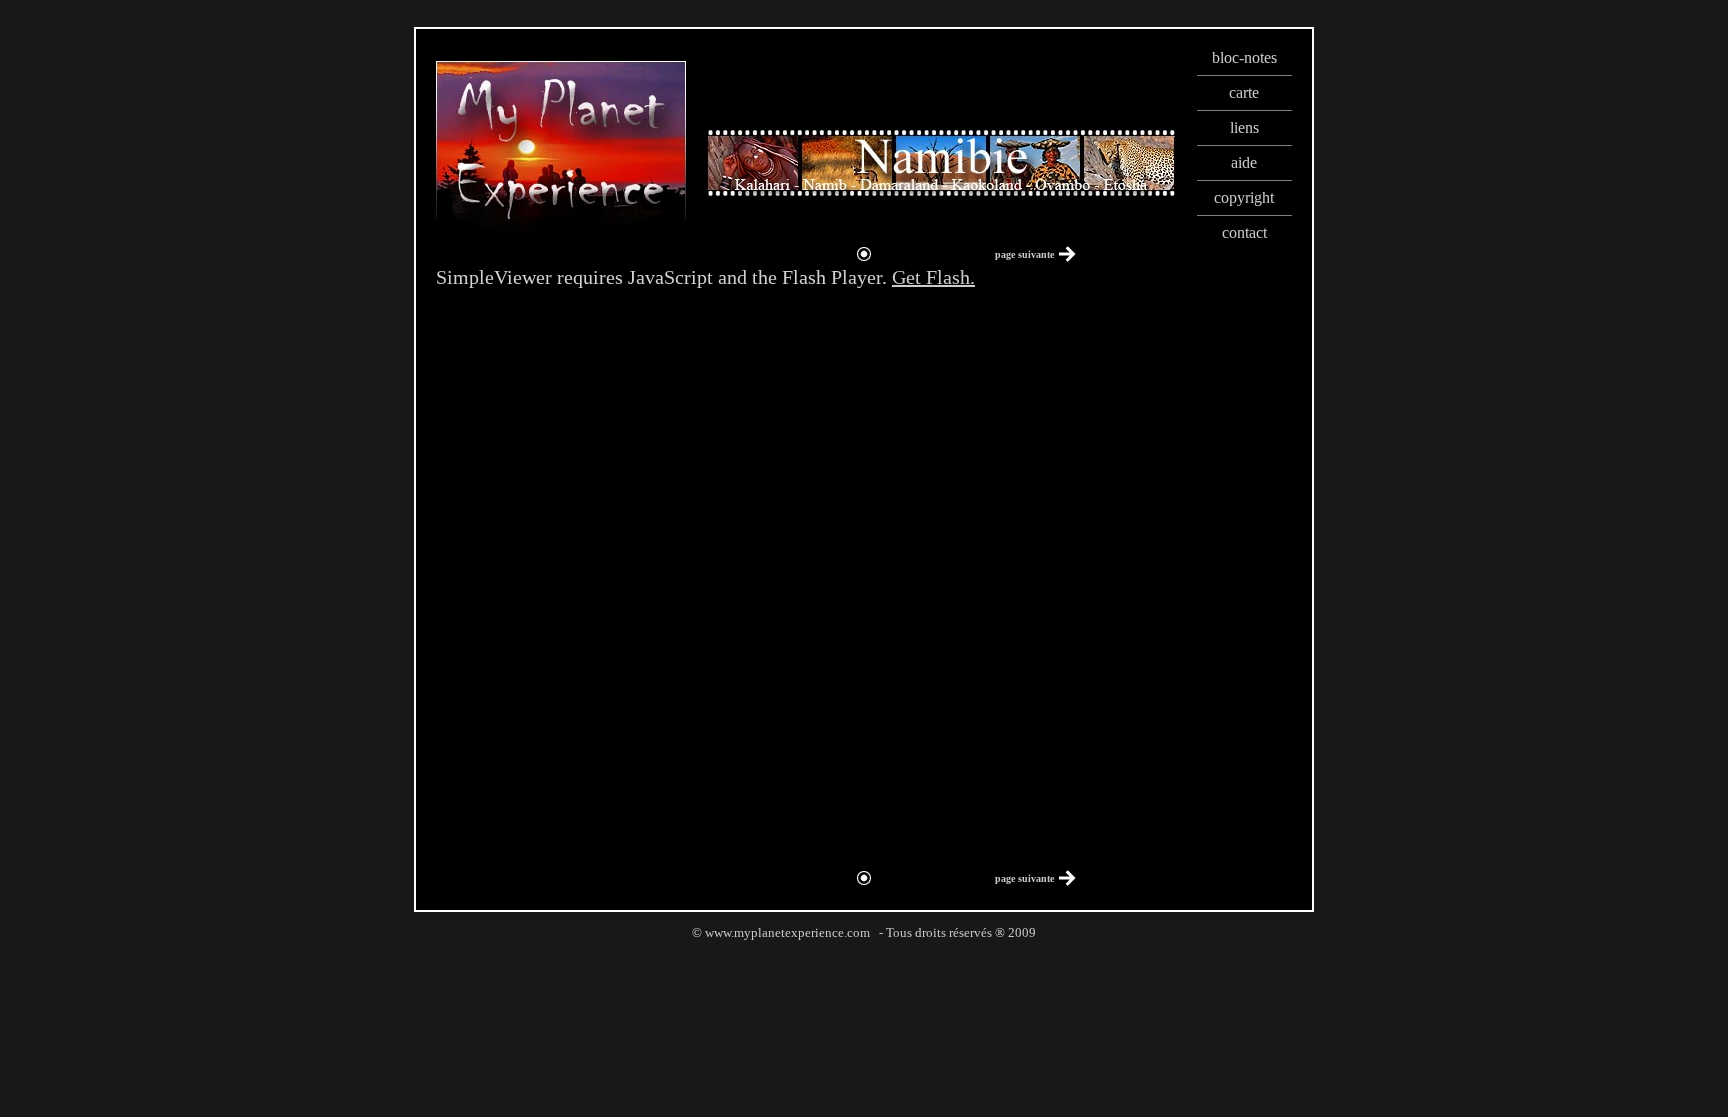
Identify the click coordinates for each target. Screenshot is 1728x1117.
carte (1244, 92)
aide (1244, 162)
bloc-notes (1244, 57)
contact (1244, 232)
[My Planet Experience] (561, 225)
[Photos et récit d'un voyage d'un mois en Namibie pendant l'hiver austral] (941, 157)
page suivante (1024, 254)
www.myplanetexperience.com (787, 932)
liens (1244, 127)
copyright (1244, 197)
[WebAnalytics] (864, 955)
